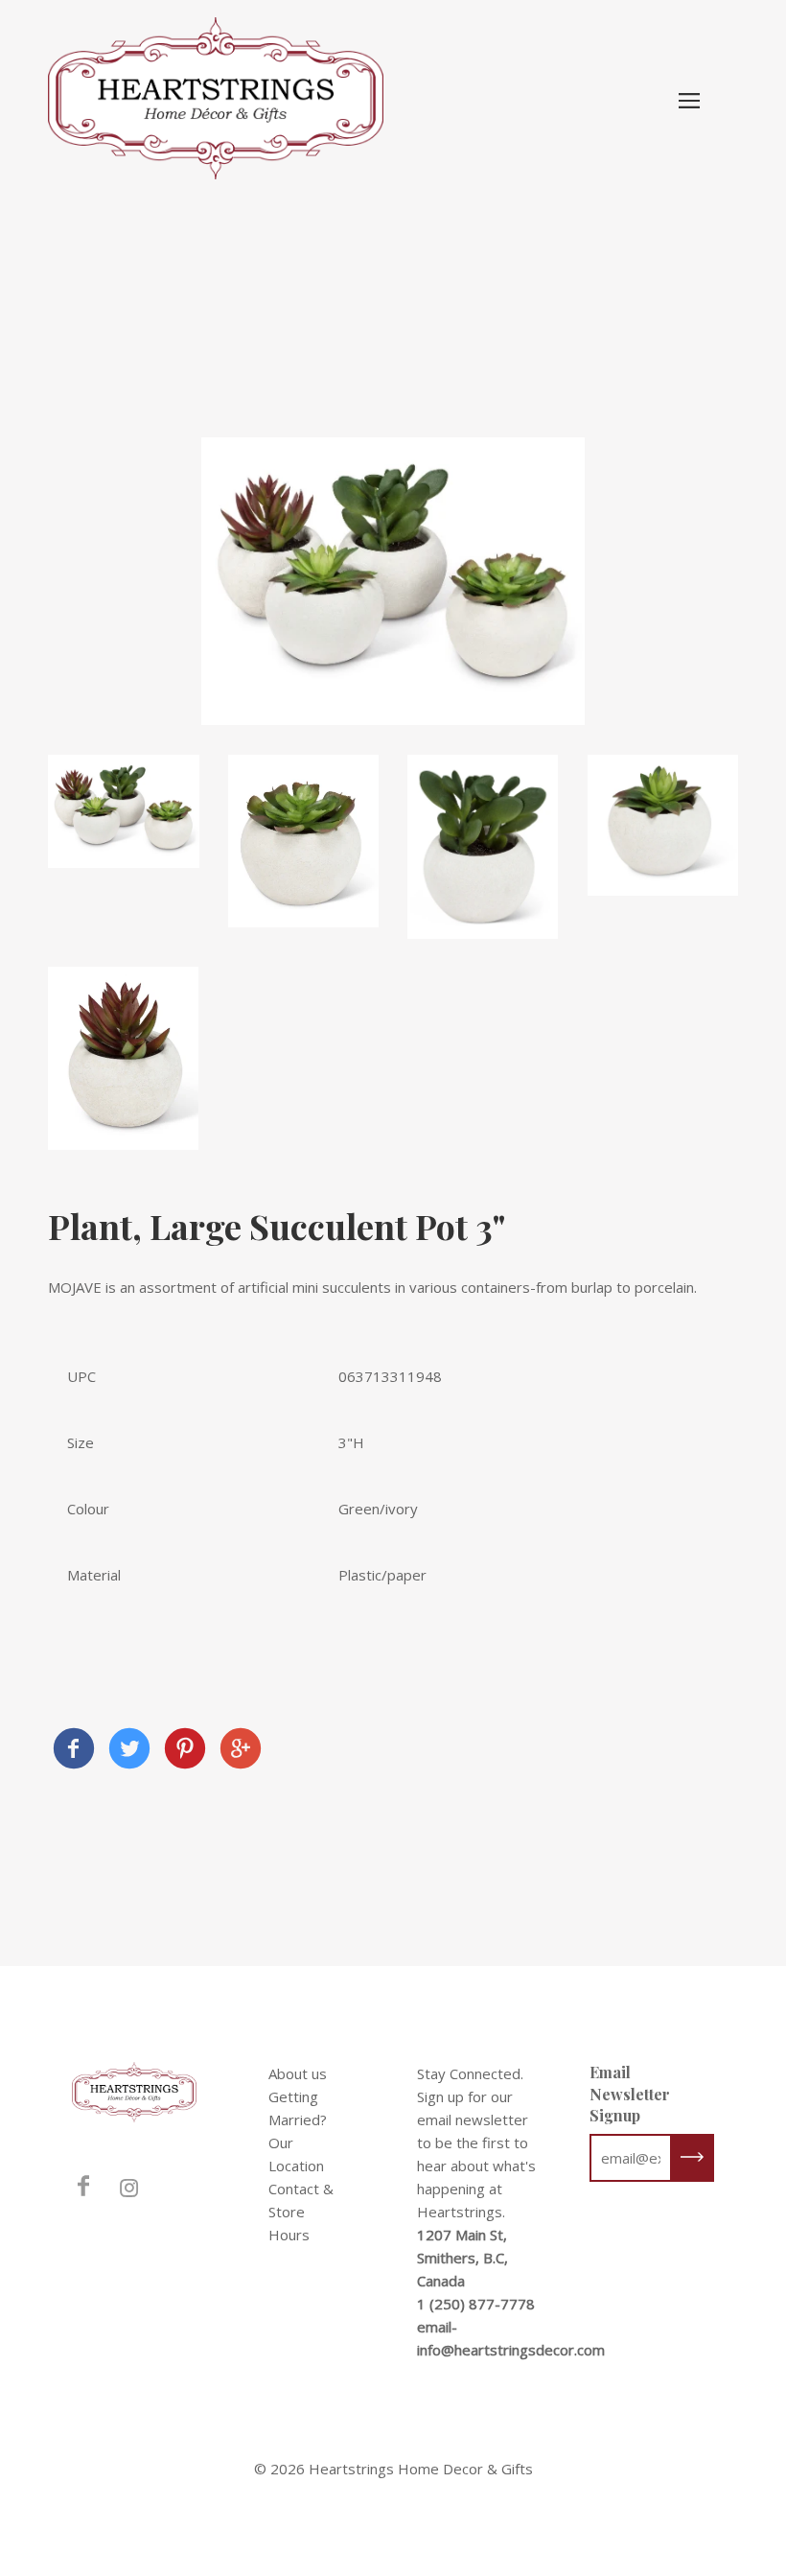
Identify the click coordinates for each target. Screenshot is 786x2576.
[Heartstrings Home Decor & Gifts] (74, 1751)
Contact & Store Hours (301, 2212)
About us (298, 2073)
